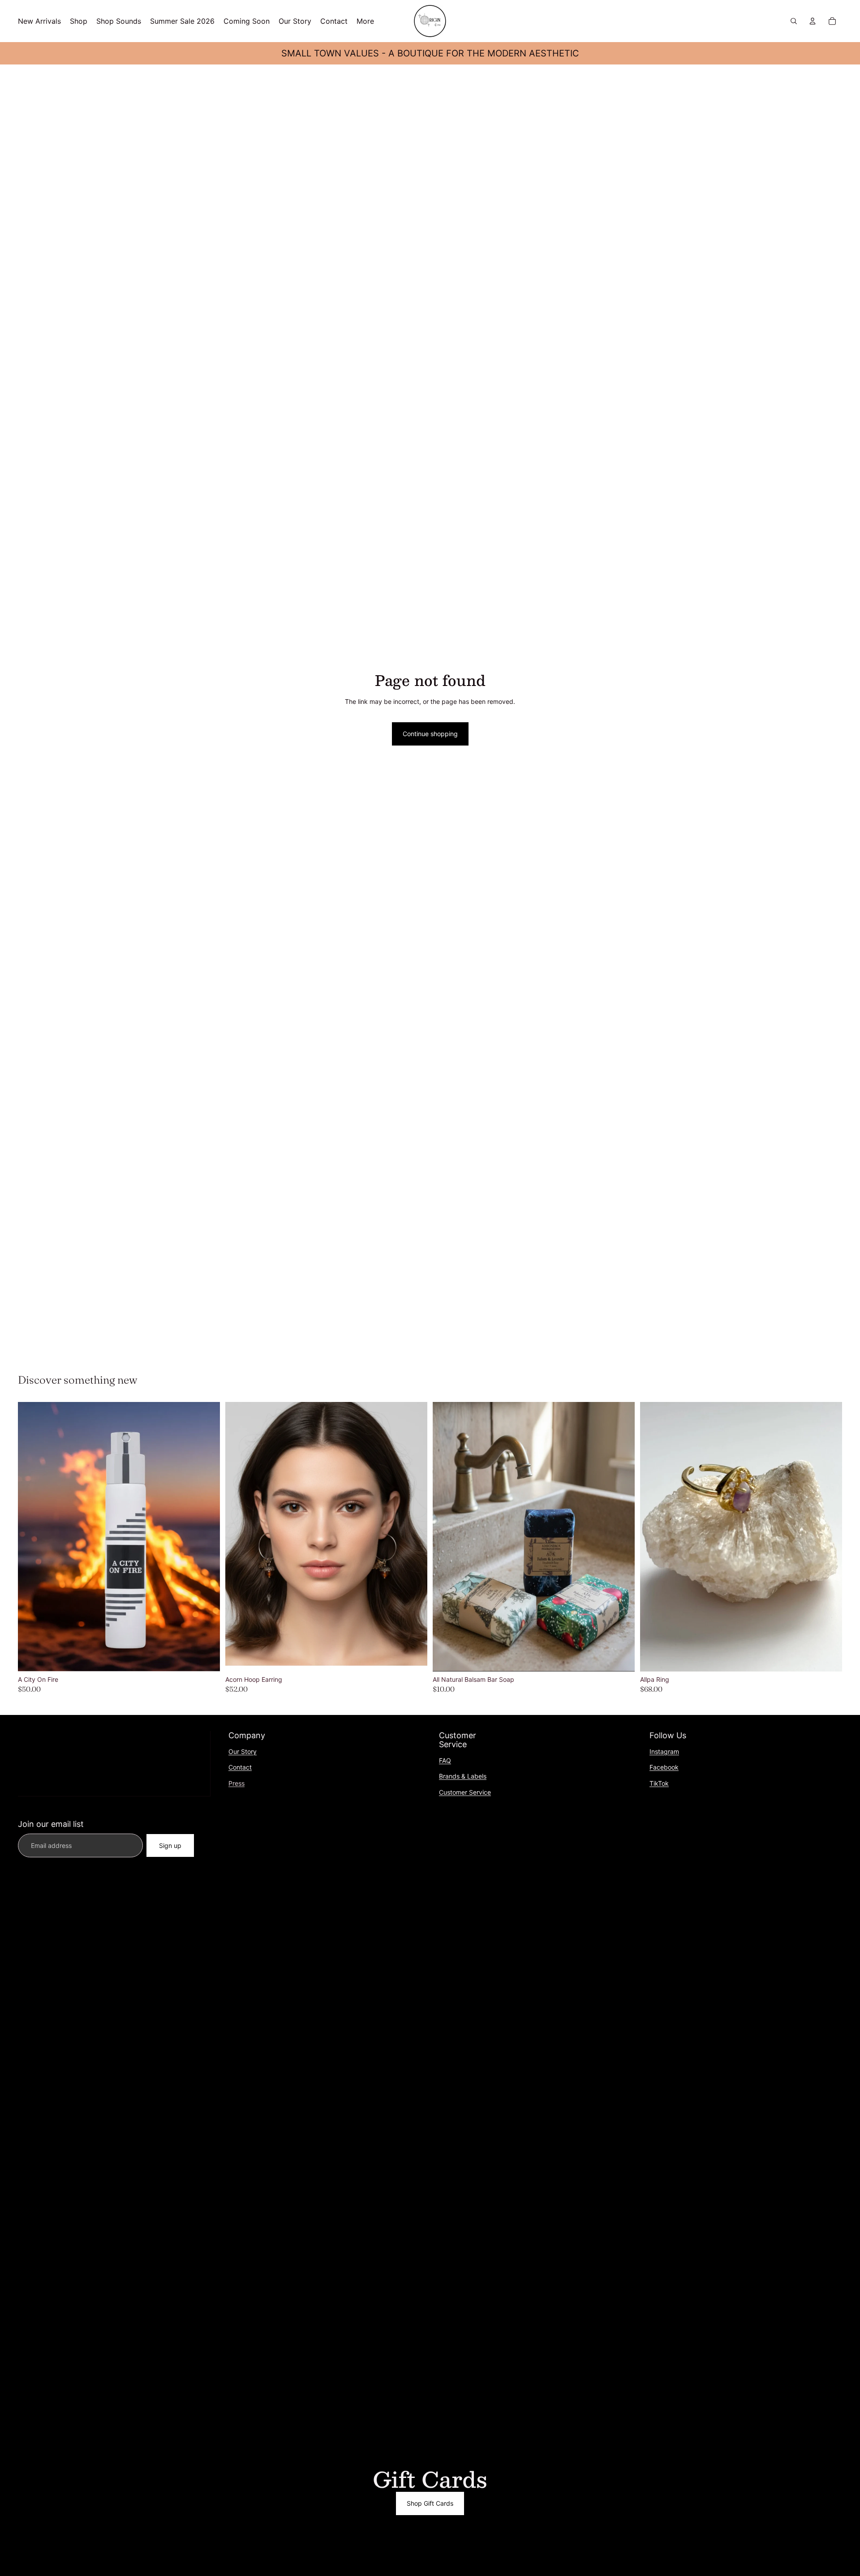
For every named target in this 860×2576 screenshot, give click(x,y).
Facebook (664, 1767)
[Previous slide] (31, 1537)
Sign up (170, 1845)
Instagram (664, 1751)
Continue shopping (430, 734)
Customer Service (465, 1792)
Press (236, 1783)
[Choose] (621, 1658)
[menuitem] (365, 21)
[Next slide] (206, 1537)
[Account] (813, 21)
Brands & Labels (463, 1776)
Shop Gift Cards (430, 2503)
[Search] (794, 21)
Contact (240, 1767)
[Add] (206, 1658)
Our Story (243, 1751)
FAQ (445, 1760)
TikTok (659, 1783)
